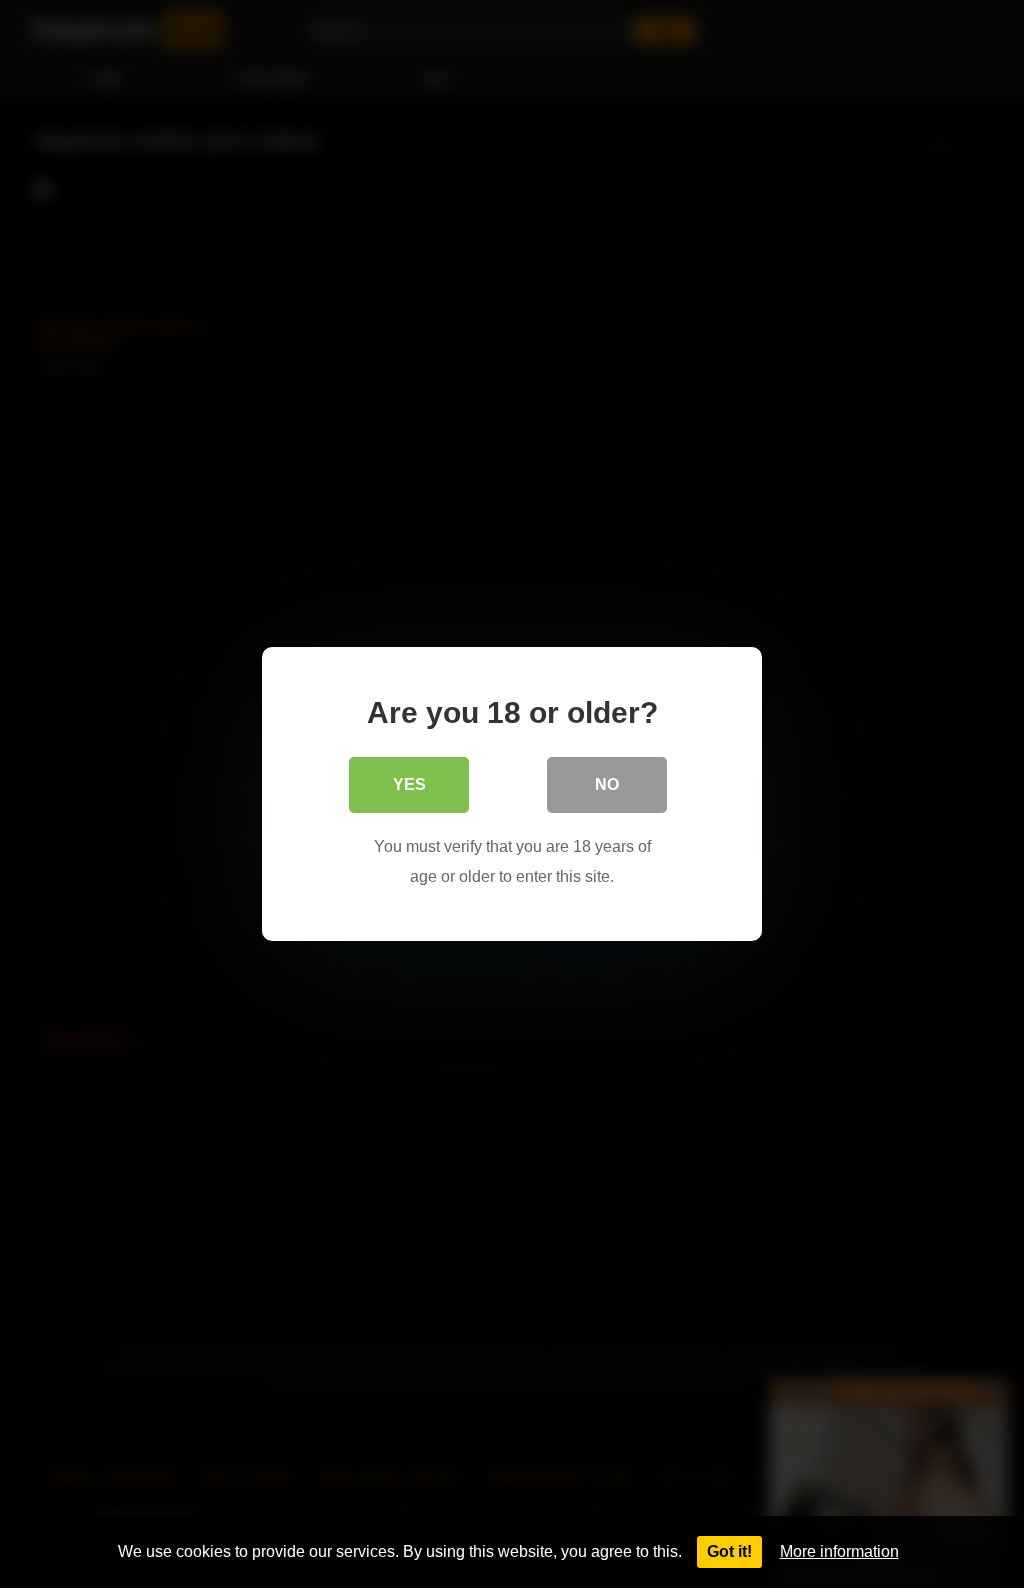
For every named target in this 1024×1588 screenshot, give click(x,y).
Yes (409, 784)
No (607, 784)
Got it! (729, 1551)
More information (839, 1551)
